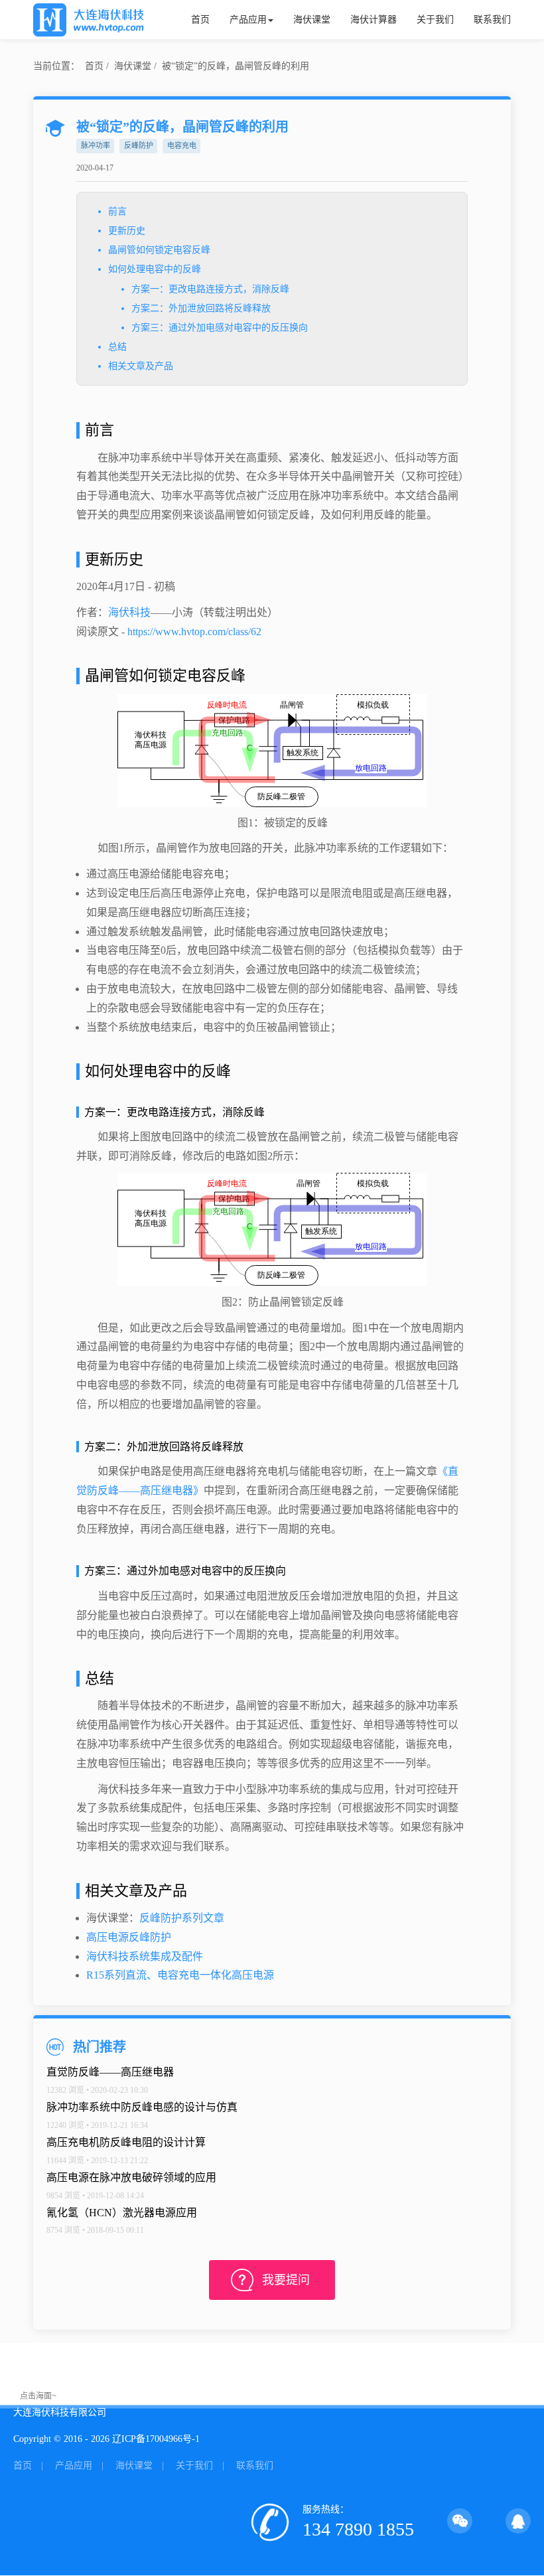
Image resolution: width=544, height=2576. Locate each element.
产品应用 (248, 20)
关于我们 (435, 20)
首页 (200, 20)
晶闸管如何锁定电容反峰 (159, 250)
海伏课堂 (312, 20)
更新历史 (127, 231)
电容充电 (182, 145)
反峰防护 (139, 145)
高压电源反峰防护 (129, 1937)
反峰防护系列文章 (182, 1918)
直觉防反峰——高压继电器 (110, 2072)
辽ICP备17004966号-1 (156, 2439)
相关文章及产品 (141, 366)
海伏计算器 (374, 20)
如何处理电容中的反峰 (155, 269)
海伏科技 (129, 612)
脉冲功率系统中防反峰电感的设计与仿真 (142, 2107)
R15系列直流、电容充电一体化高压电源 (180, 1975)
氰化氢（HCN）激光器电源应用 (122, 2213)
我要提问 (286, 2280)
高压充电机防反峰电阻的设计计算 (126, 2142)
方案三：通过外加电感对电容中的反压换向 (220, 328)
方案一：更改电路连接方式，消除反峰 (210, 289)
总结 (117, 347)
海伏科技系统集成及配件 (145, 1956)
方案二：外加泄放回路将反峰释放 (201, 308)
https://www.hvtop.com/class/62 (194, 632)
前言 (117, 211)
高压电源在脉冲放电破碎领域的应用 (131, 2177)
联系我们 (492, 20)
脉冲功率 (96, 145)
